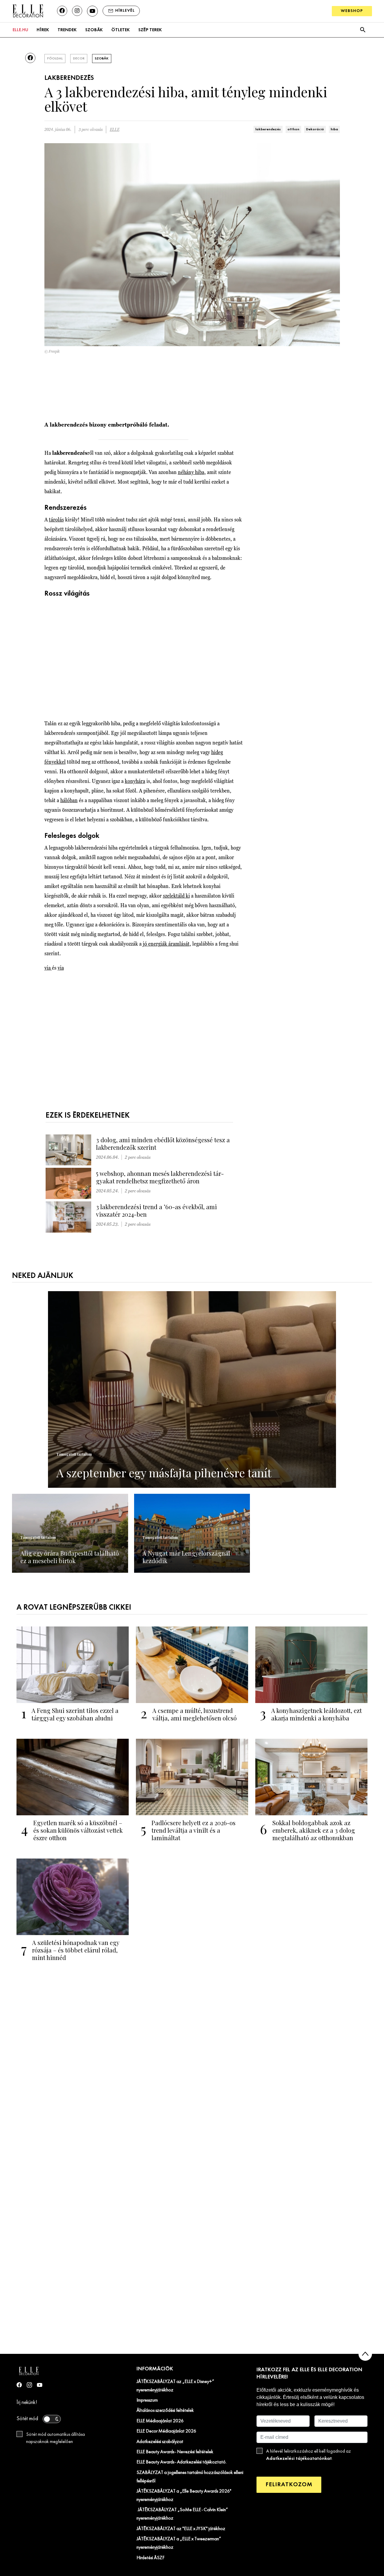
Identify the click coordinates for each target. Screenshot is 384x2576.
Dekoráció (315, 129)
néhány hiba (191, 472)
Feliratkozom (289, 2485)
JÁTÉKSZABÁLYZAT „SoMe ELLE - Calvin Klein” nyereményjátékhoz (182, 2514)
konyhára (135, 781)
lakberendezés (268, 129)
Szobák (94, 30)
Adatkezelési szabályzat (160, 2442)
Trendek (67, 30)
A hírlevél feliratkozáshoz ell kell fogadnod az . (309, 2455)
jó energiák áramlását (166, 944)
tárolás (56, 519)
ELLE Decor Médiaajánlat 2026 (166, 2431)
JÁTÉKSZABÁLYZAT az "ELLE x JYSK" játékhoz (181, 2529)
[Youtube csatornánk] (92, 11)
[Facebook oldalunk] (62, 11)
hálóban (69, 800)
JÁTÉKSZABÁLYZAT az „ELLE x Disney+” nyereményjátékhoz (175, 2386)
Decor (79, 59)
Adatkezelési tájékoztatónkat (299, 2458)
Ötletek (120, 30)
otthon (293, 129)
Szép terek (150, 30)
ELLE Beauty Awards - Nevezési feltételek (175, 2452)
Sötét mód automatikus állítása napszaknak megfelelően (55, 2438)
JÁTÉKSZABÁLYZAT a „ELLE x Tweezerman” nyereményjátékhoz (179, 2543)
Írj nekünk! (27, 2403)
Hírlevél (125, 11)
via (48, 968)
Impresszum (147, 2400)
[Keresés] (363, 30)
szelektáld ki (176, 896)
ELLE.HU (20, 30)
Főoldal (55, 59)
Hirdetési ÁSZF (150, 2558)
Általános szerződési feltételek (165, 2411)
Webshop (352, 11)
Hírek (43, 30)
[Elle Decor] (28, 11)
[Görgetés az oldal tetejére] (365, 2354)
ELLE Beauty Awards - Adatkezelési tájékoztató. (181, 2462)
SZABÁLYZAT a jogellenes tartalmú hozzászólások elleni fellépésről (190, 2477)
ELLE (115, 130)
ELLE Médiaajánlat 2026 (160, 2421)
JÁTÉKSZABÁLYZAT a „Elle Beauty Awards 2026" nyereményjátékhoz (184, 2496)
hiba (334, 129)
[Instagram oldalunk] (77, 11)
